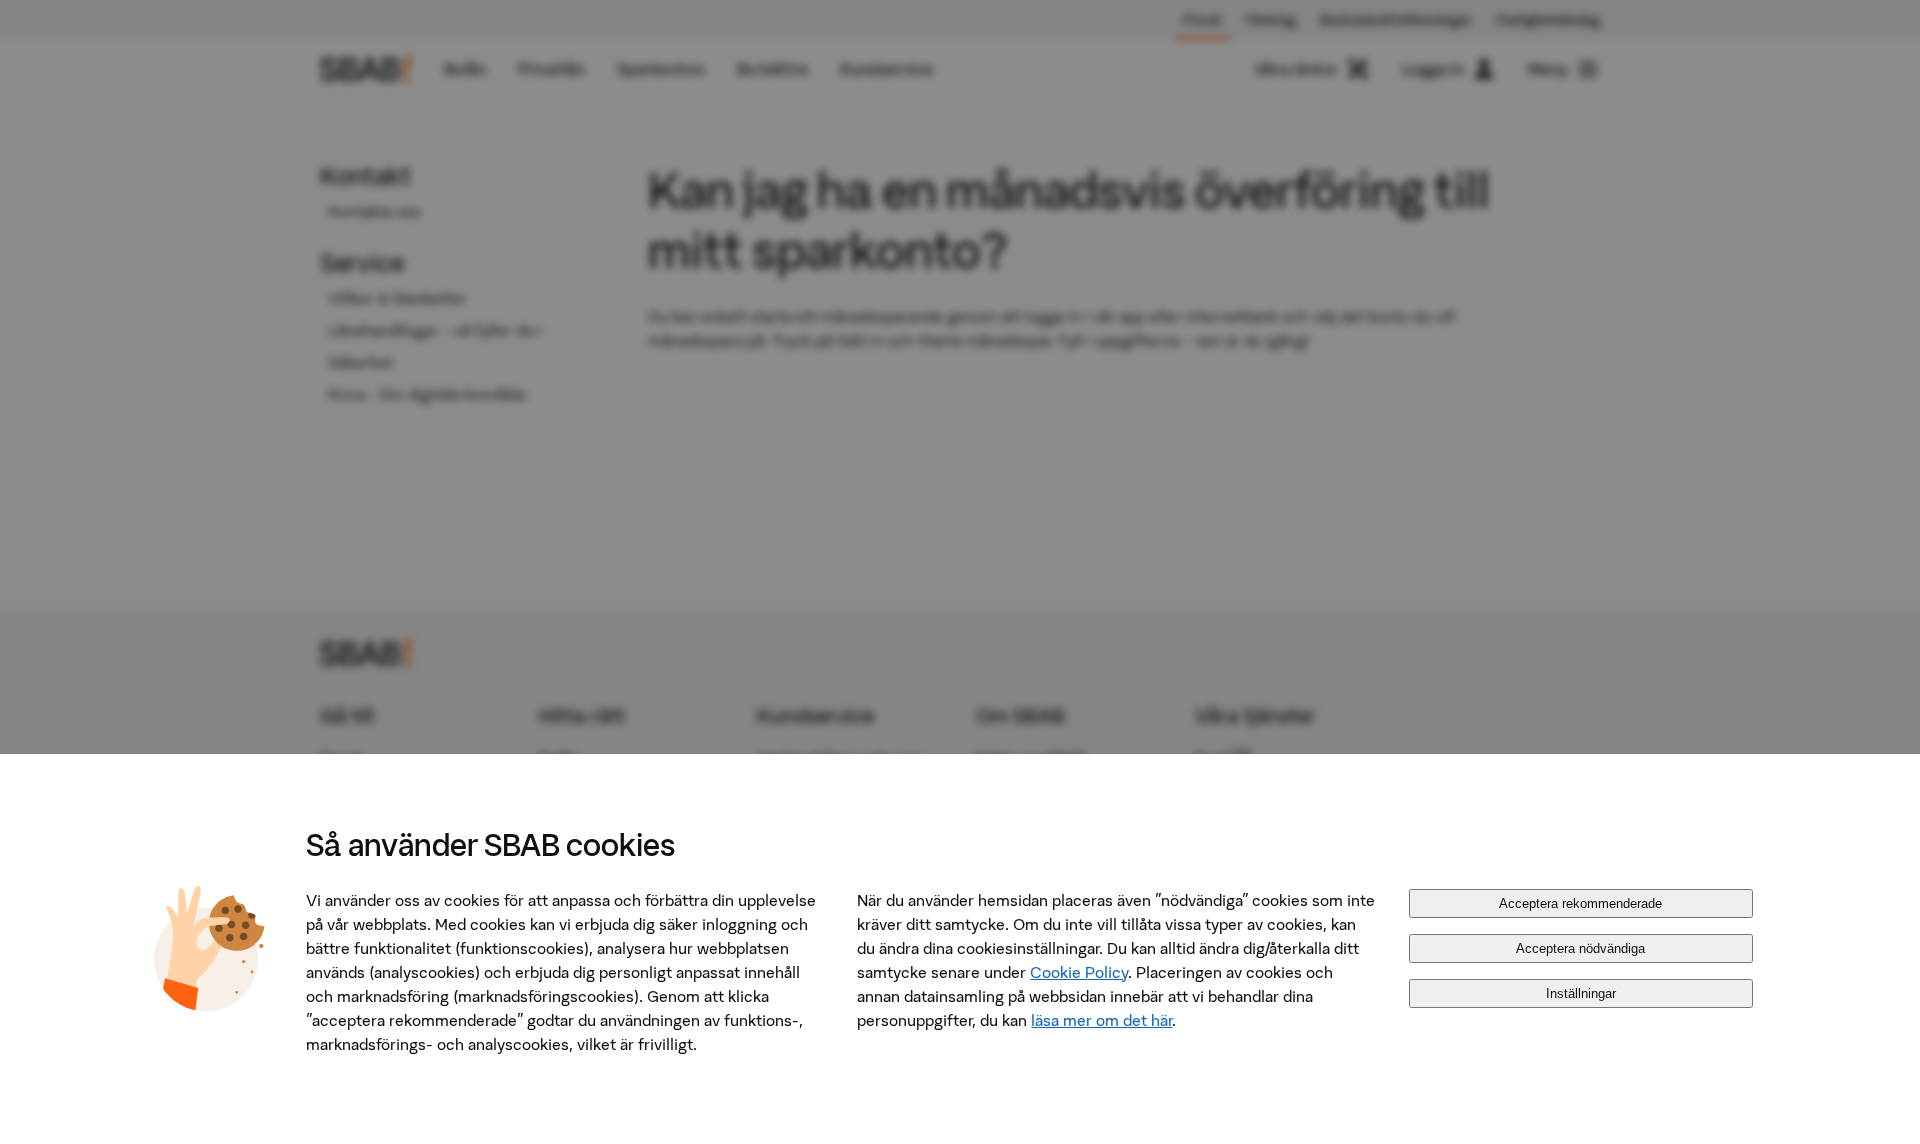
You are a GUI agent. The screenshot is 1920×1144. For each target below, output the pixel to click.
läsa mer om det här (1101, 1020)
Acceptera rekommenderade (1580, 903)
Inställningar (1581, 993)
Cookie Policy (1079, 972)
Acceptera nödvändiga (1580, 948)
